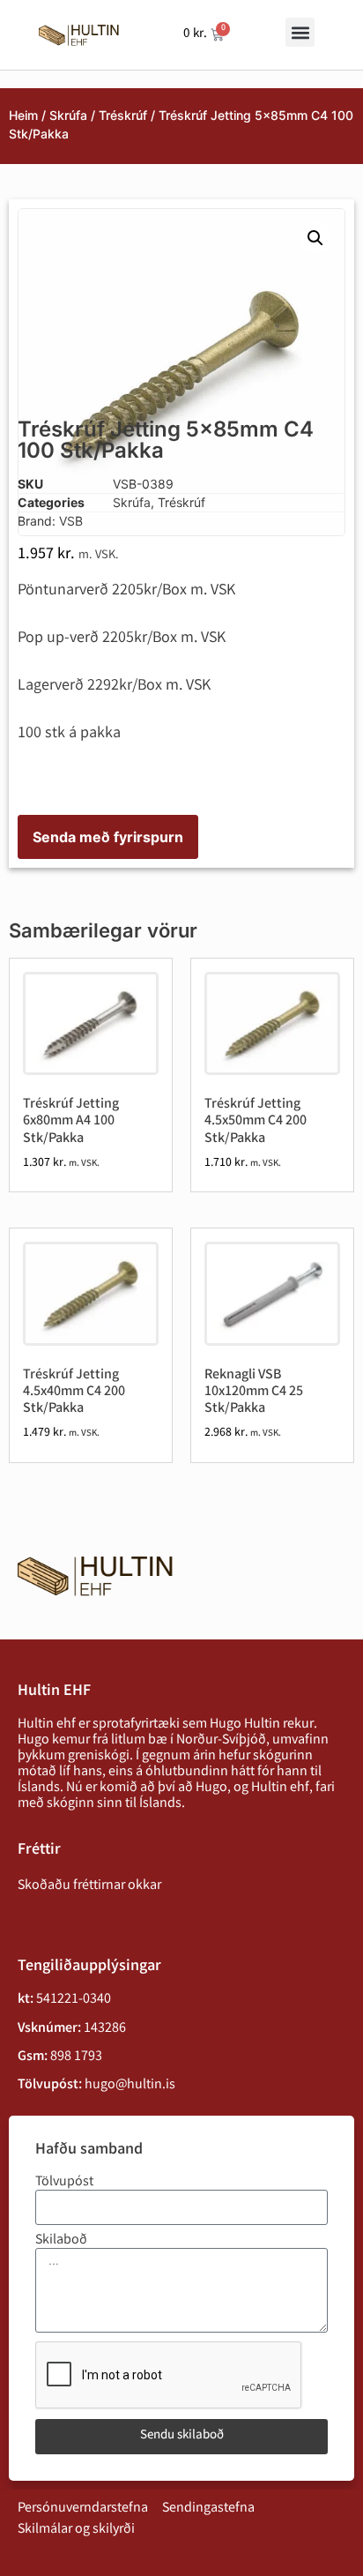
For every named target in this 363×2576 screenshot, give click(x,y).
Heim (23, 115)
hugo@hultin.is (130, 2085)
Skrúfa (68, 115)
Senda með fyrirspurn (108, 837)
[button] (300, 32)
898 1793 (76, 2057)
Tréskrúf (123, 115)
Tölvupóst (64, 2183)
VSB (71, 521)
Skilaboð (61, 2241)
